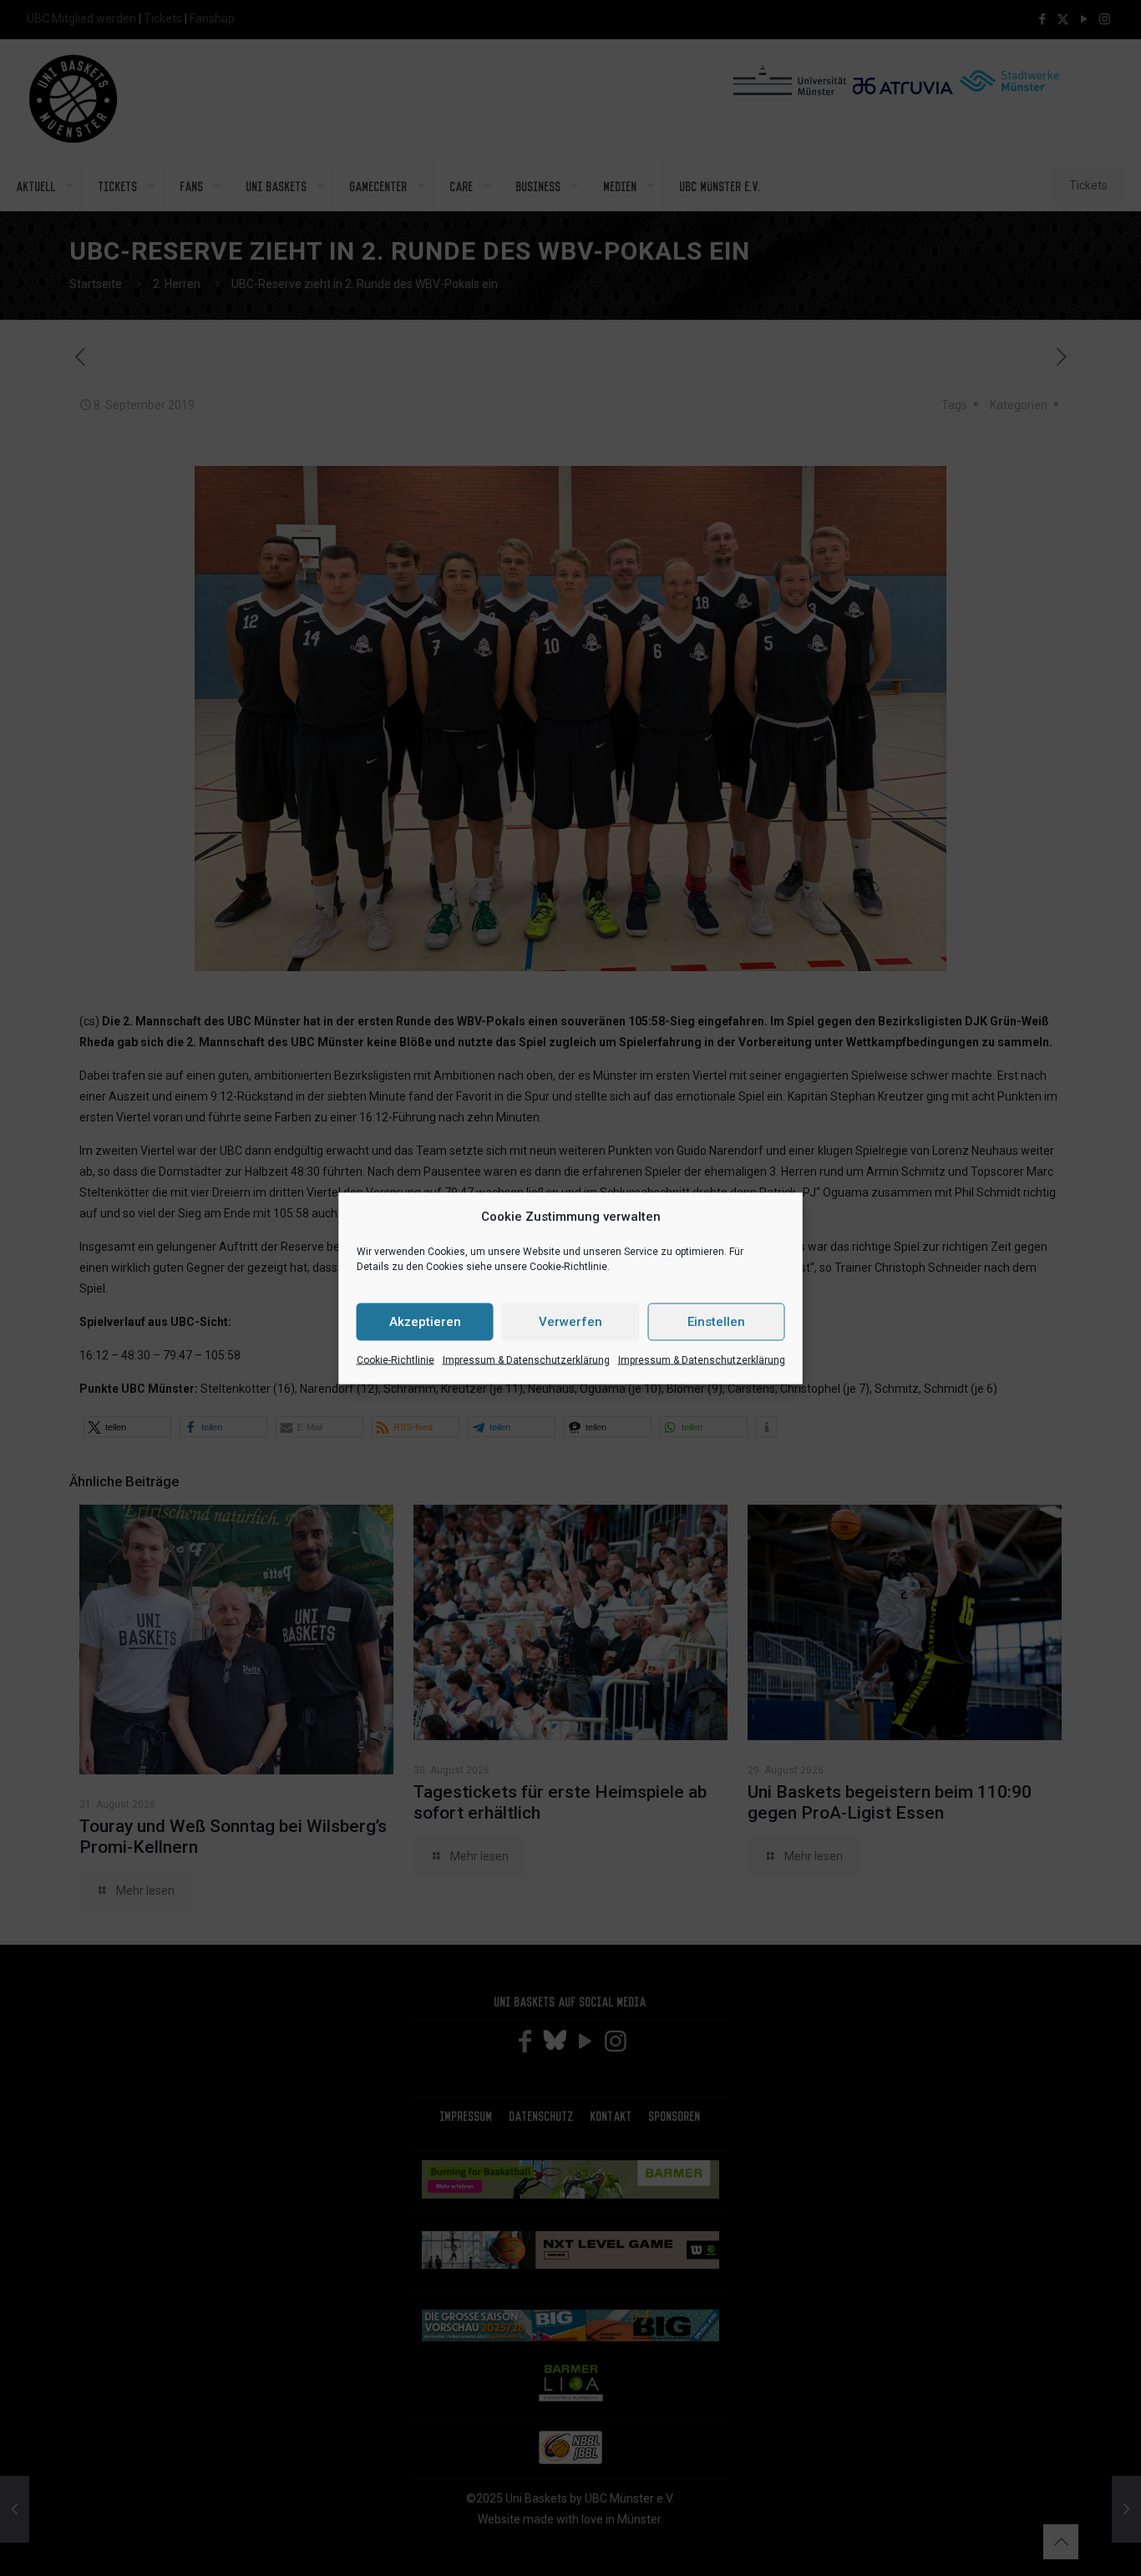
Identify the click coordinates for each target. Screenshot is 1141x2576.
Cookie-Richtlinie (396, 1359)
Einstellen (716, 1322)
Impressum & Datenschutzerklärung (526, 1359)
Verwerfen (570, 1322)
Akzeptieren (425, 1322)
